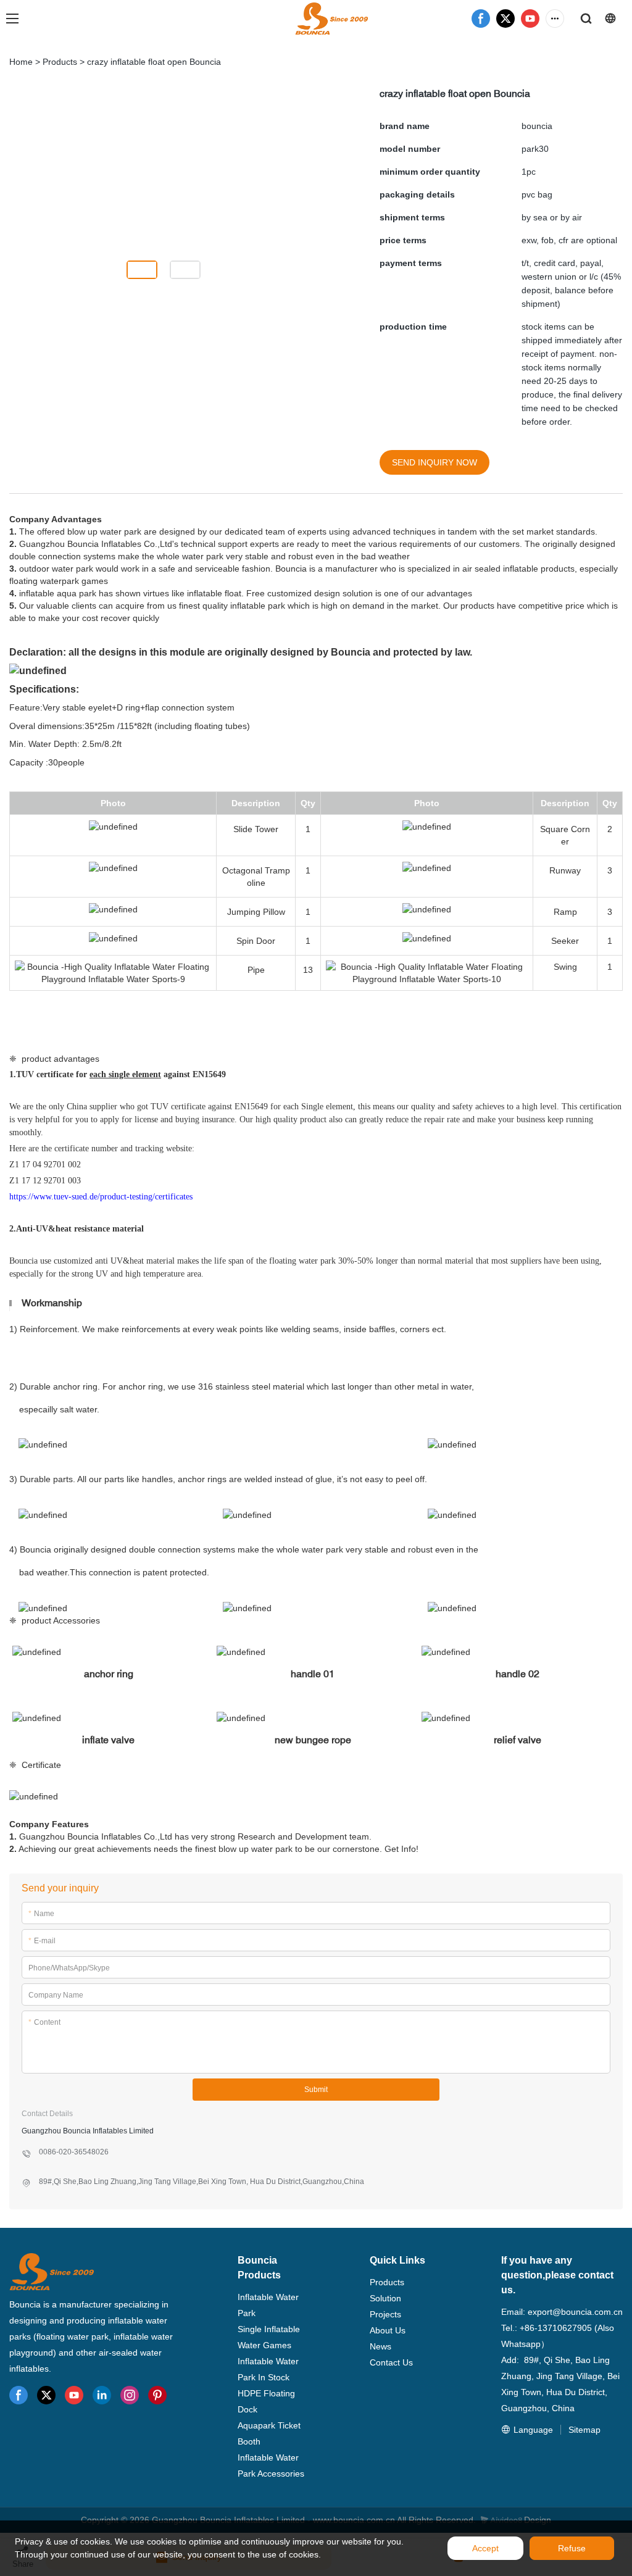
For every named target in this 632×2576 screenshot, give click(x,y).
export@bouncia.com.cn (575, 2312)
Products (60, 62)
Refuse (572, 2548)
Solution (385, 2298)
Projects (385, 2314)
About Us (388, 2330)
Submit (316, 2090)
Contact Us (391, 2362)
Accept (485, 2548)
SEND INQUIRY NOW (434, 462)
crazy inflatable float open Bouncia (154, 62)
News (380, 2346)
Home (21, 62)
